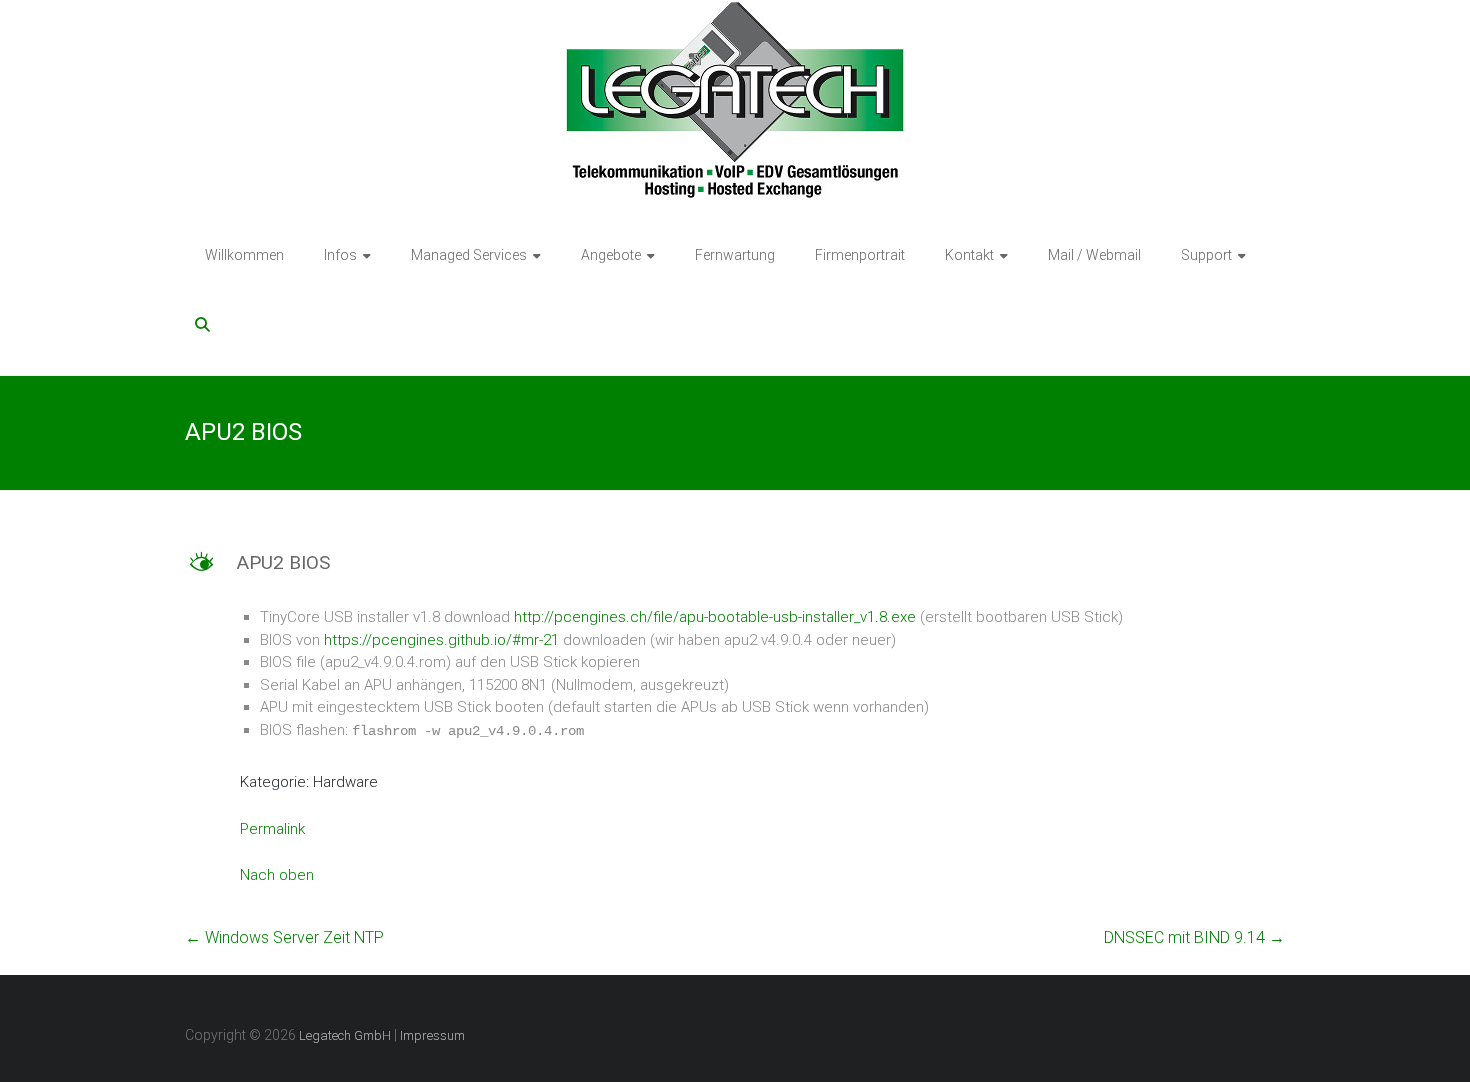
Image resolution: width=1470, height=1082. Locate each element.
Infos (340, 255)
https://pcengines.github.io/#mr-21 (441, 640)
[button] (735, 571)
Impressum (432, 1035)
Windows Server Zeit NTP (284, 937)
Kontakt (969, 255)
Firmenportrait (860, 255)
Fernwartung (735, 255)
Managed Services (469, 255)
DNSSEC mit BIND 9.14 (1194, 937)
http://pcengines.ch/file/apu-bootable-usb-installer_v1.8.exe (715, 617)
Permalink (272, 829)
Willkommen (244, 255)
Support (1206, 255)
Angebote (611, 255)
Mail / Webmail (1094, 255)
